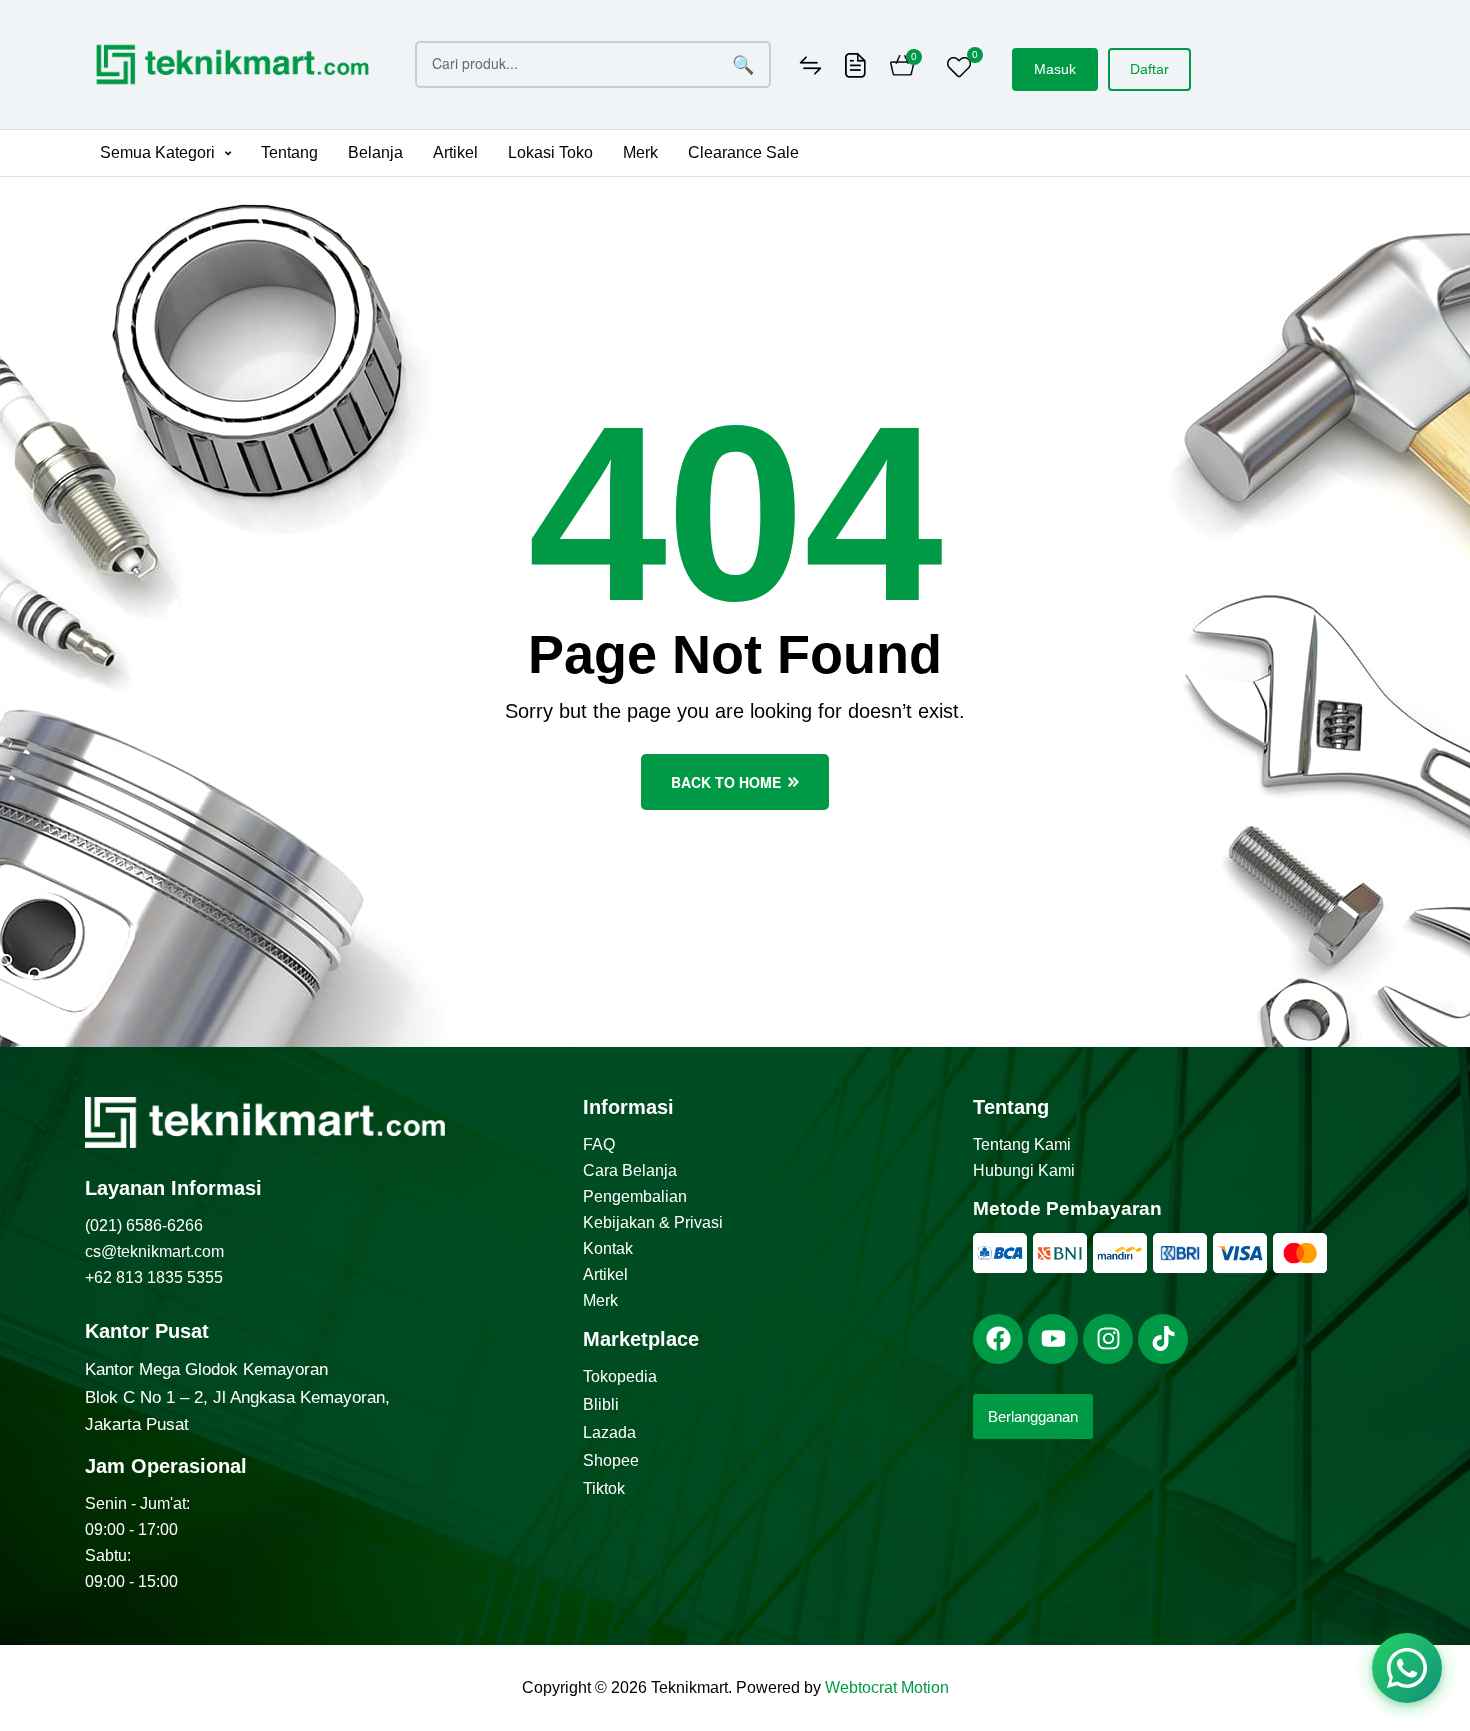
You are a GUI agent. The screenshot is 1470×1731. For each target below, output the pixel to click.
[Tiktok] (1163, 1339)
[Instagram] (1108, 1339)
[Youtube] (1053, 1339)
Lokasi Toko (550, 152)
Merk (640, 152)
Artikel (455, 152)
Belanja (375, 152)
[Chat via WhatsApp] (1407, 1668)
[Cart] (902, 68)
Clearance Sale (743, 152)
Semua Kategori (157, 152)
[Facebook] (998, 1339)
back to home (726, 782)
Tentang (289, 152)
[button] (165, 153)
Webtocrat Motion (887, 1687)
